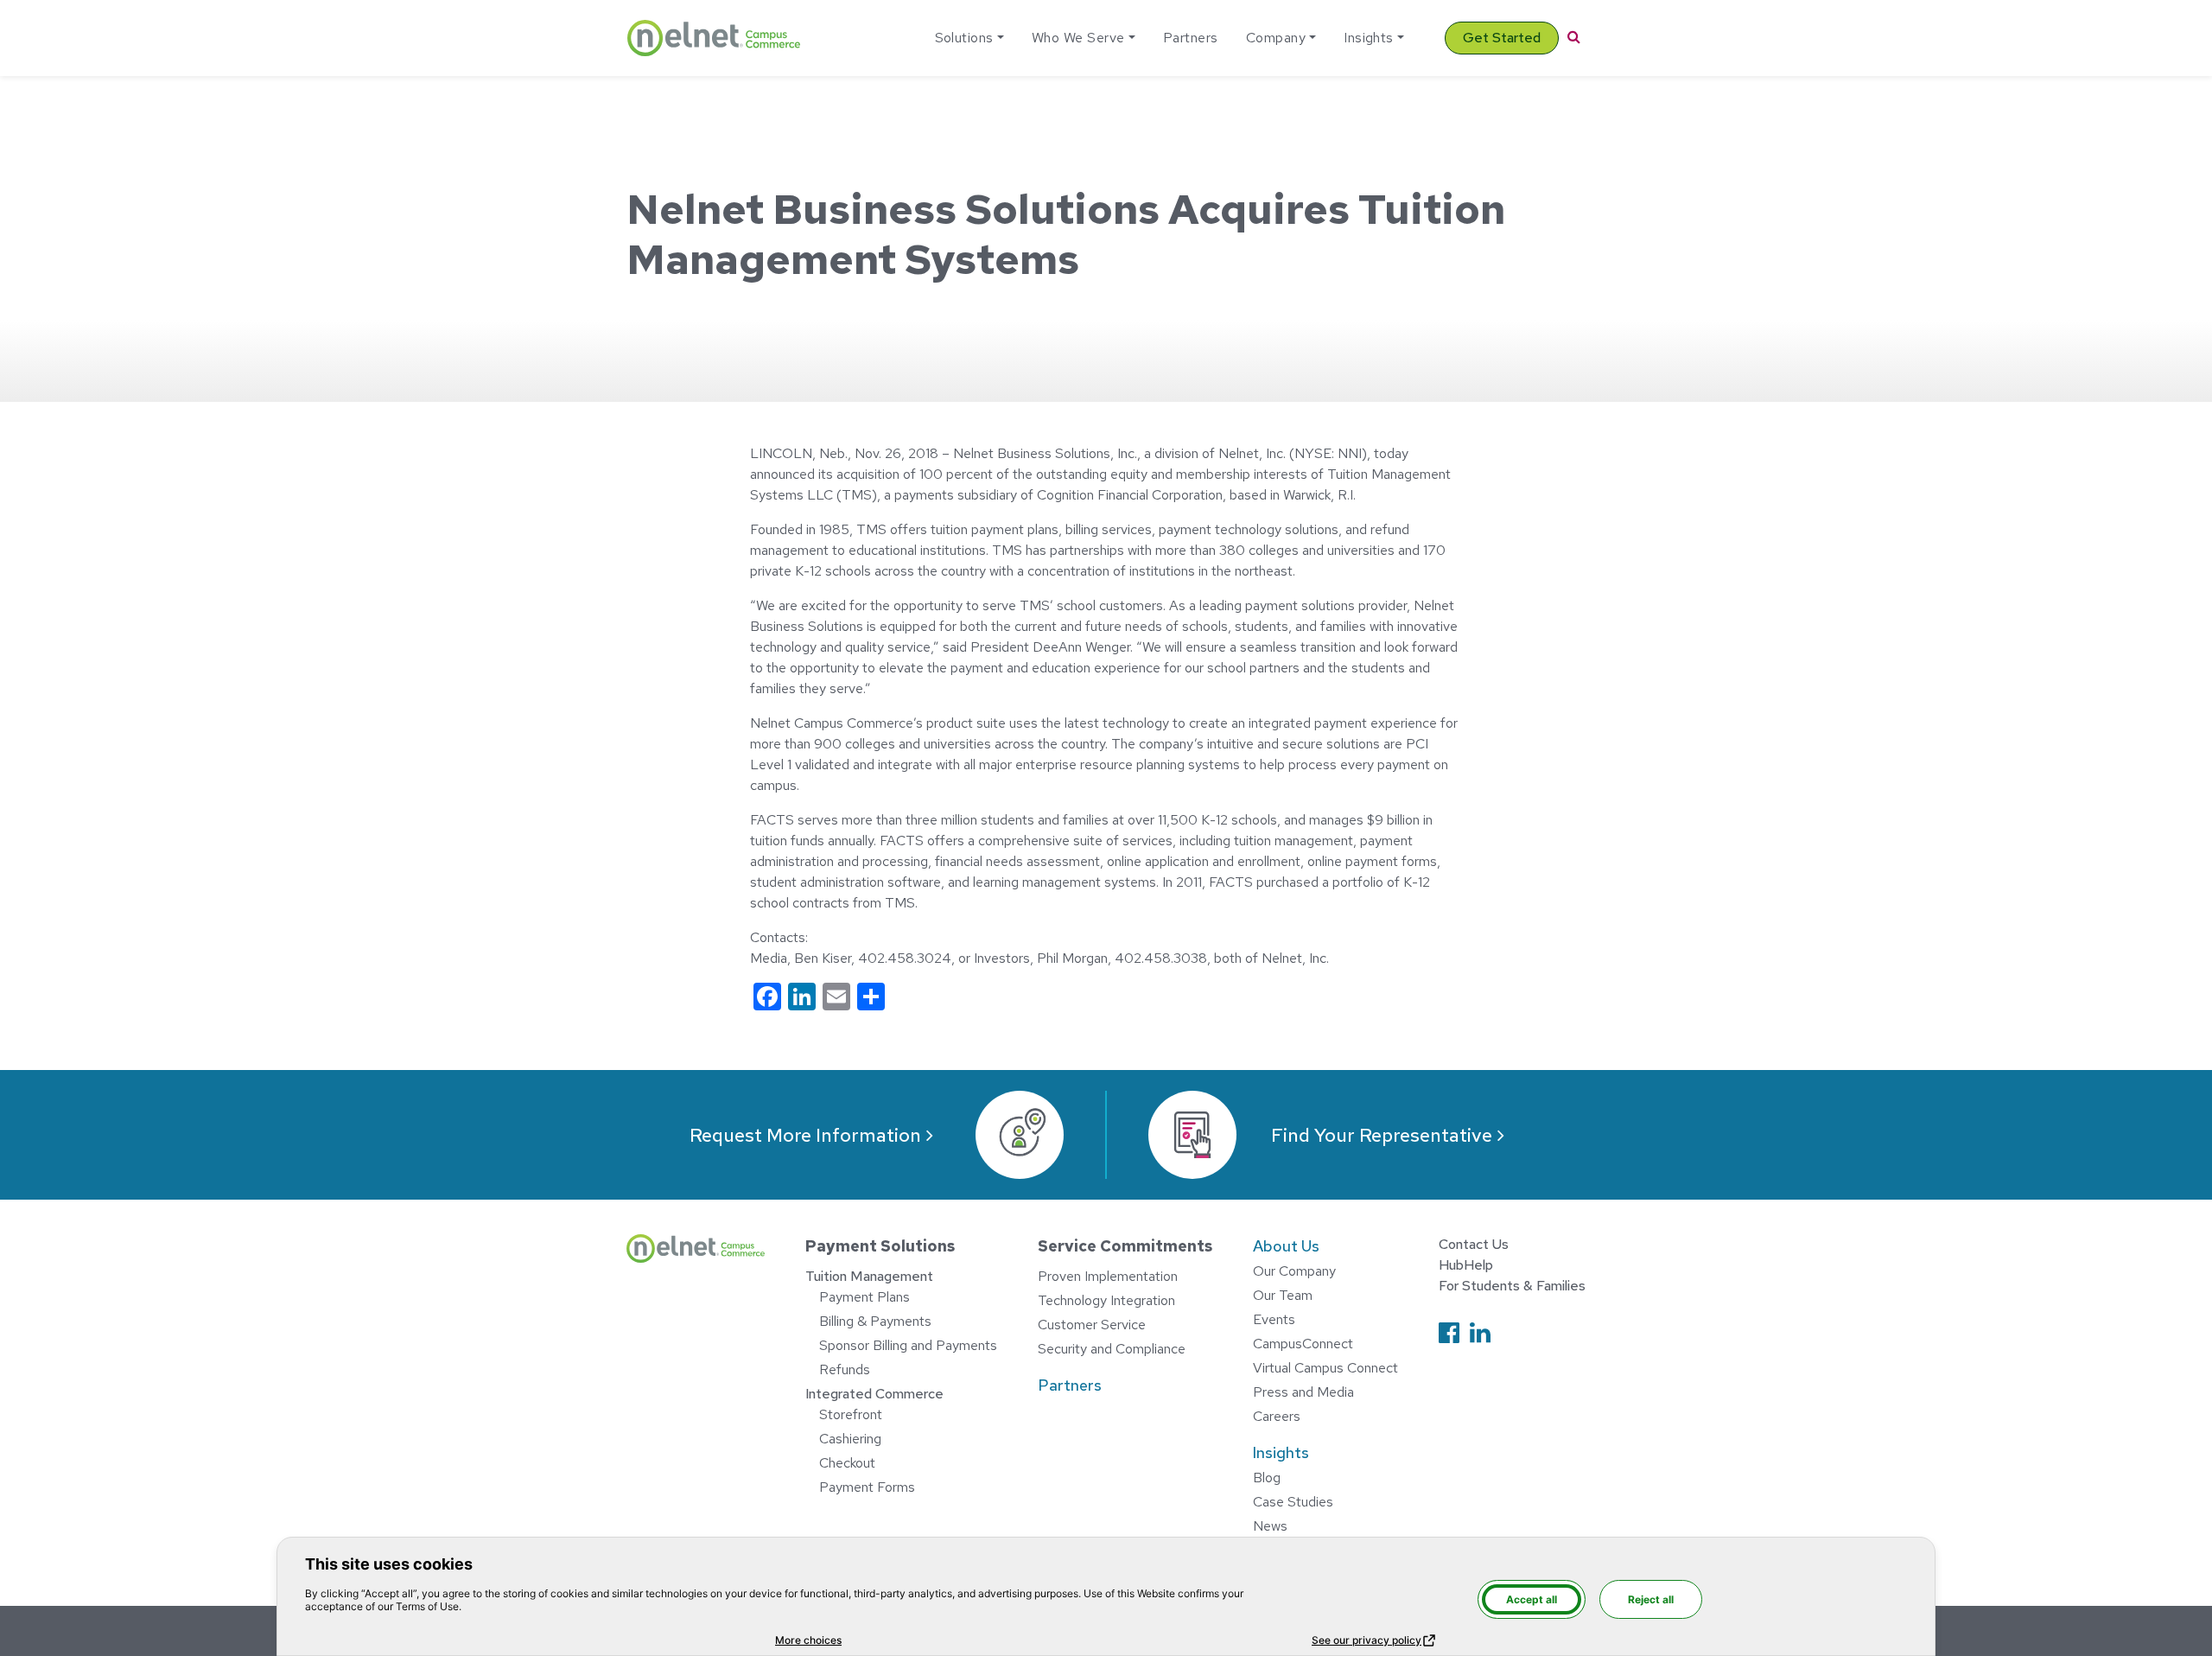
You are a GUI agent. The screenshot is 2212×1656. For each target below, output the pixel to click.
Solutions (964, 38)
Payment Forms (867, 1487)
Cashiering (850, 1439)
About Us (1286, 1246)
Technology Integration (1106, 1300)
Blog (1267, 1478)
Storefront (851, 1414)
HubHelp (1466, 1265)
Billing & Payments (875, 1321)
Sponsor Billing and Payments (908, 1345)
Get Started (1502, 38)
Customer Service (1092, 1325)
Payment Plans (864, 1297)
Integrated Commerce (874, 1394)
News (1270, 1526)
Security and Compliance (1112, 1349)
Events (1274, 1319)
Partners (1191, 38)
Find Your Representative (1382, 1135)
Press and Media (1303, 1392)
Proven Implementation (1108, 1276)
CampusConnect (1303, 1344)
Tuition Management (869, 1276)
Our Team (1283, 1295)
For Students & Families (1512, 1286)
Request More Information (805, 1135)
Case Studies (1293, 1502)
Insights (1369, 38)
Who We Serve (1078, 38)
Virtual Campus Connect (1325, 1368)
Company (1276, 38)
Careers (1277, 1416)
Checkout (847, 1463)
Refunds (845, 1369)
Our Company (1294, 1271)
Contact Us (1474, 1244)
